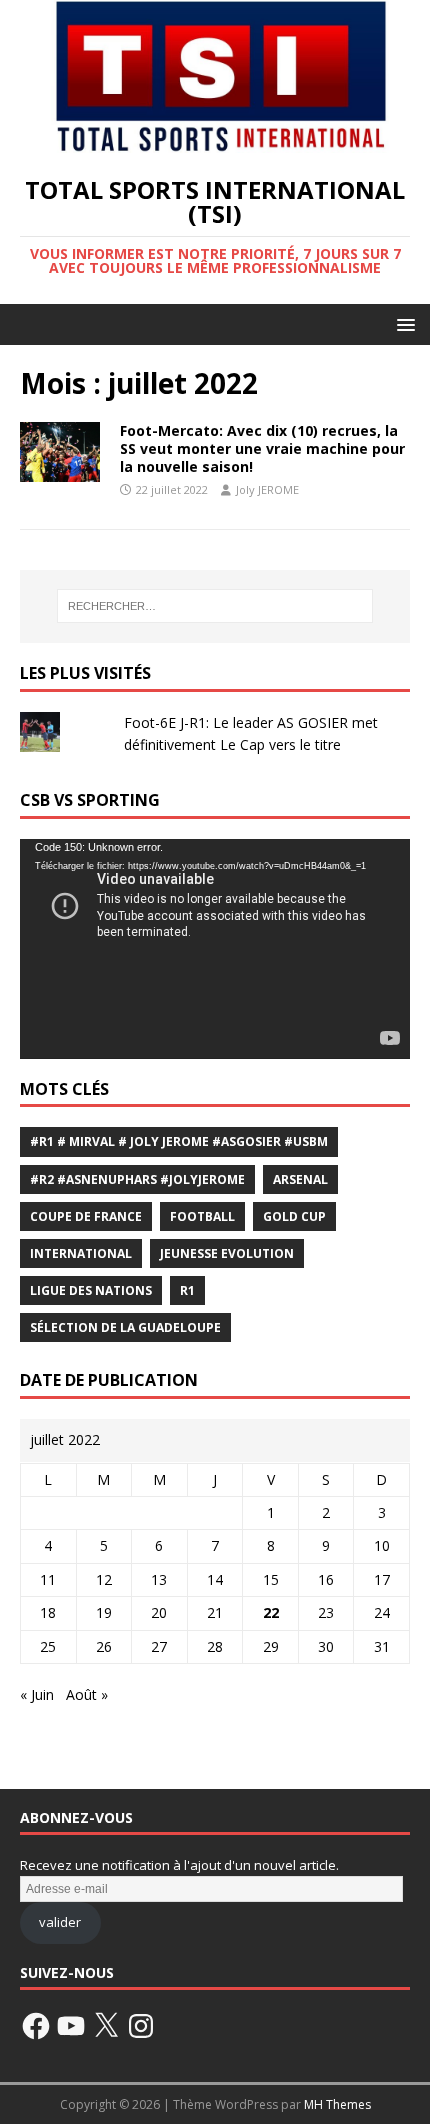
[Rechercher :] (215, 606)
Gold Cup (294, 1216)
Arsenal (300, 1179)
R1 (187, 1290)
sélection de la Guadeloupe (125, 1327)
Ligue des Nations (91, 1290)
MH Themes (337, 2104)
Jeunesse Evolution (227, 1253)
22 (271, 1612)
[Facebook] (36, 2026)
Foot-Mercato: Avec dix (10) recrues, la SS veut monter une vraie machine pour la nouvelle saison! (262, 448)
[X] (106, 2026)
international (81, 1253)
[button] (402, 323)
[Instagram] (141, 2026)
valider (60, 1922)
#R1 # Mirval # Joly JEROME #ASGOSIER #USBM (179, 1141)
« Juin (37, 1694)
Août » (87, 1694)
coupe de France (86, 1216)
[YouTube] (71, 2026)
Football (202, 1216)
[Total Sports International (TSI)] (215, 140)
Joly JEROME (267, 489)
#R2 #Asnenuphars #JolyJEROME (137, 1179)
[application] (215, 948)
